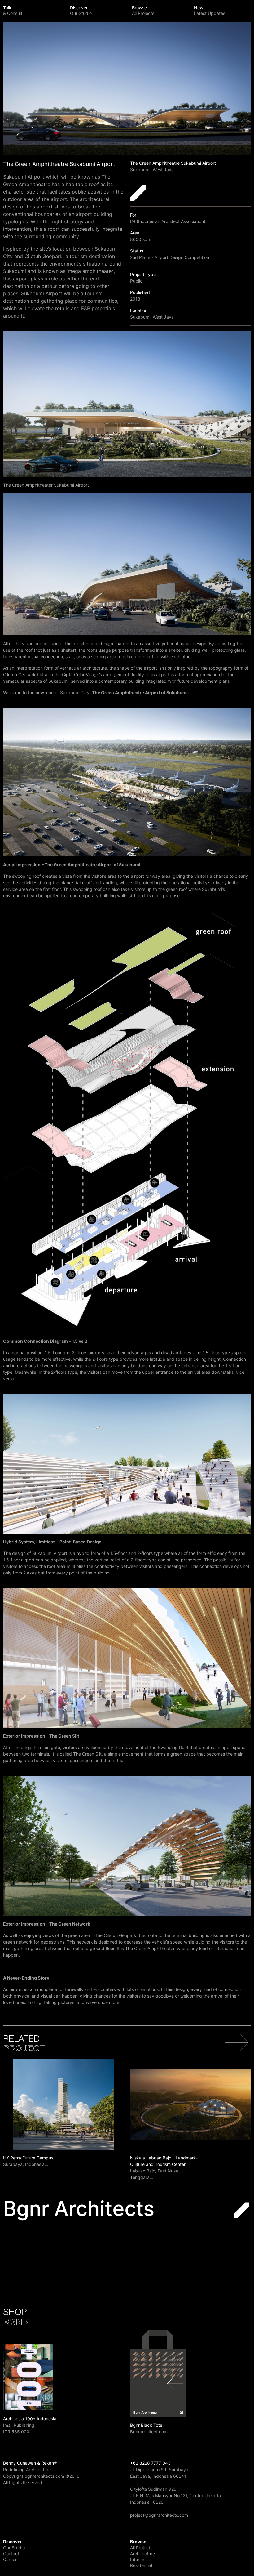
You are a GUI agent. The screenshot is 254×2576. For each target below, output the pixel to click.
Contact (11, 2554)
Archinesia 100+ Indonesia (30, 2419)
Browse (143, 10)
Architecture (142, 2554)
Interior (137, 2559)
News (210, 10)
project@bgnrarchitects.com (159, 2515)
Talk (13, 10)
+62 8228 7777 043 (150, 2463)
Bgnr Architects (79, 2208)
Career (10, 2559)
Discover (81, 10)
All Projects (141, 2548)
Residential (141, 2565)
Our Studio (14, 2548)
